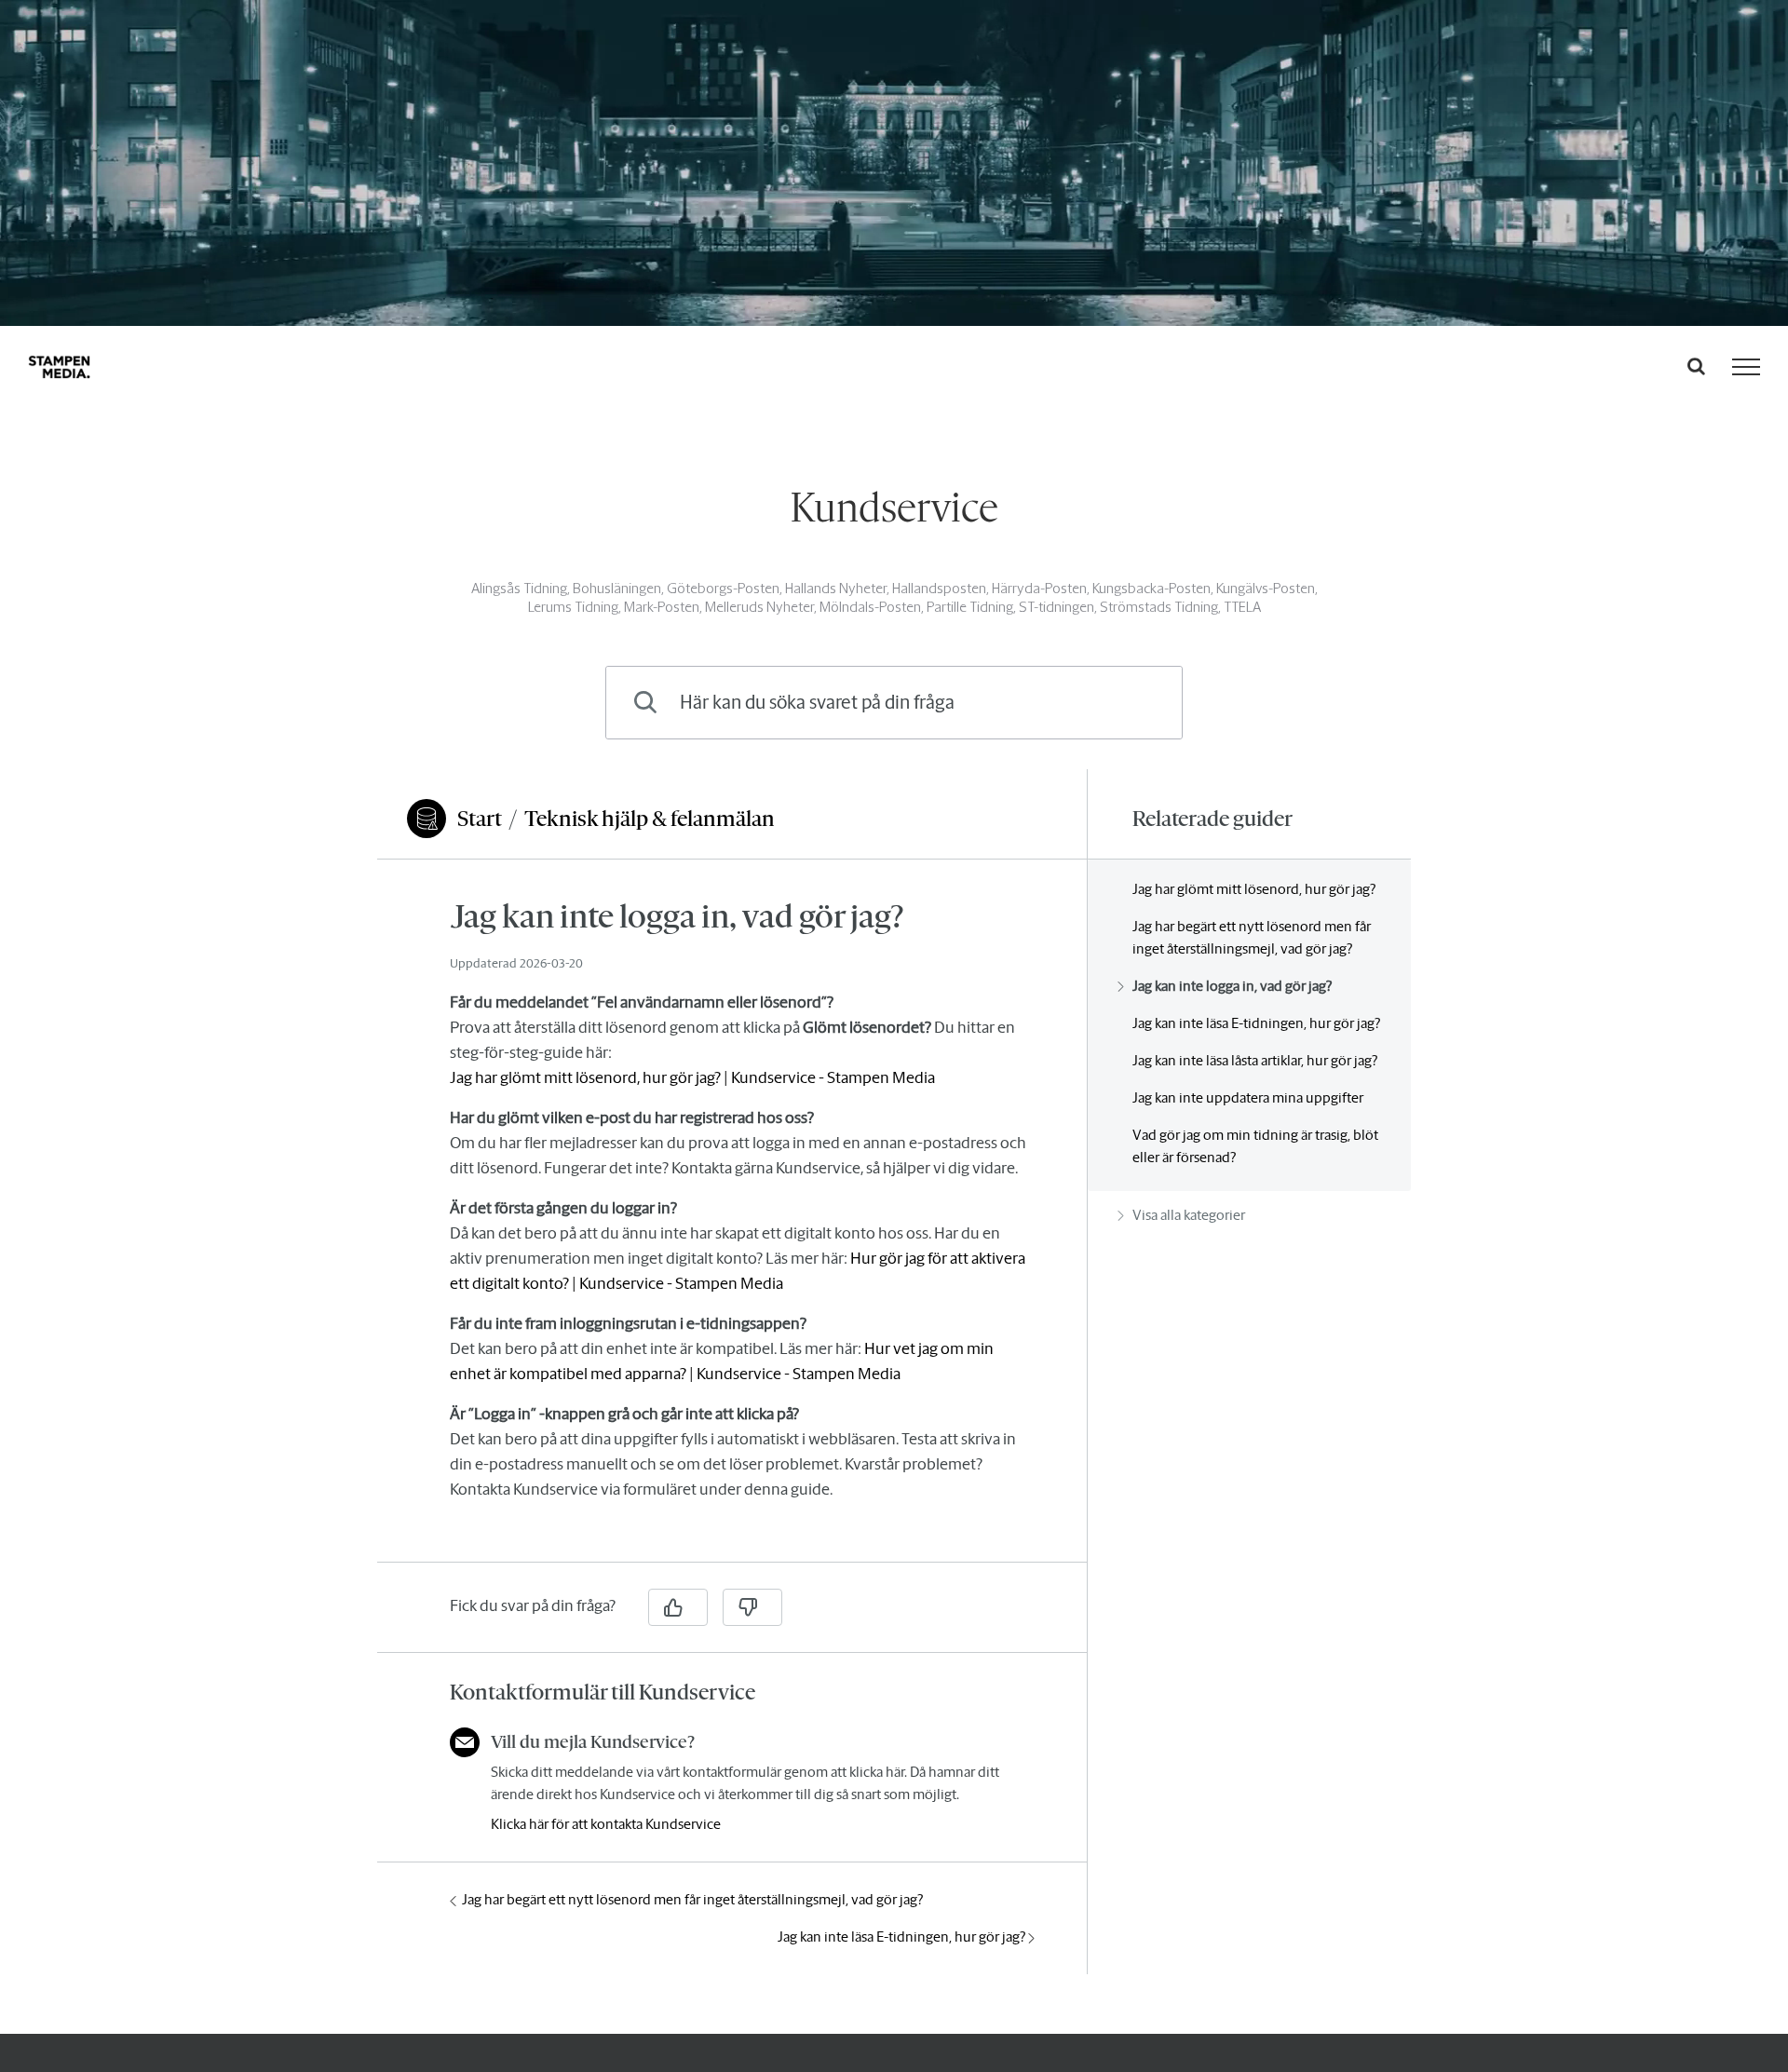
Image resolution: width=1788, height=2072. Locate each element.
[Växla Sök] (1696, 366)
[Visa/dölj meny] (1746, 367)
